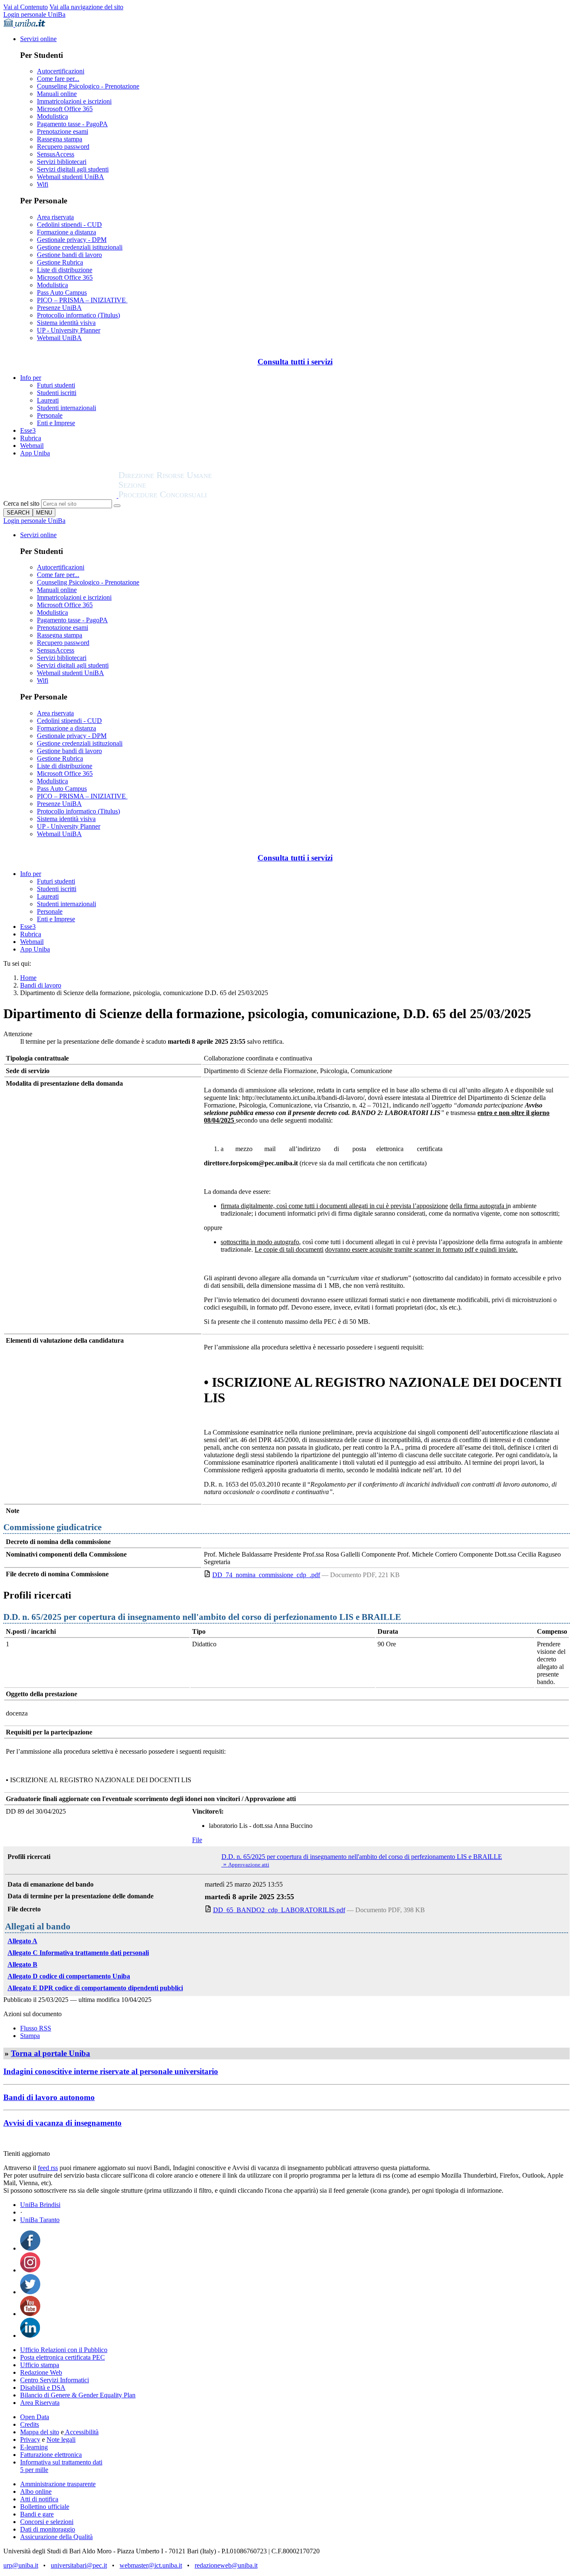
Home (28, 978)
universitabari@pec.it (79, 2565)
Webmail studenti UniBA (70, 177)
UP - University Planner (69, 330)
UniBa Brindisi (40, 2205)
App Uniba (35, 453)
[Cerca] (117, 506)
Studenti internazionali (66, 408)
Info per (31, 378)
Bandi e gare (37, 2514)
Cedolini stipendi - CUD (69, 225)
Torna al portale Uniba (51, 2053)
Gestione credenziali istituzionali (80, 247)
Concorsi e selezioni (47, 2522)
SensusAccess (56, 154)
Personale (50, 415)
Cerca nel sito (21, 503)
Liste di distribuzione (65, 270)
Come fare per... (58, 79)
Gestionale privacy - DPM (72, 240)
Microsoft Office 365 (65, 109)
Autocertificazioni (61, 71)
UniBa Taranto (40, 2220)
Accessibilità (81, 2432)
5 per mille (34, 2470)
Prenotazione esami (63, 131)
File (197, 1840)
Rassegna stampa (60, 139)
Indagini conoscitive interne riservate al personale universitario (111, 2071)
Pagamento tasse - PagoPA (72, 124)
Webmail (32, 446)
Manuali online (57, 94)
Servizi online (38, 39)
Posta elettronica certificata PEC (63, 2357)
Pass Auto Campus (62, 292)
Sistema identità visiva (66, 323)
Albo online (36, 2492)
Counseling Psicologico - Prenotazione (88, 86)
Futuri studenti (56, 385)
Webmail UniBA (59, 338)
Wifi (43, 184)
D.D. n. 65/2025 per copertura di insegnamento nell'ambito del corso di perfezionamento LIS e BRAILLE (362, 1857)
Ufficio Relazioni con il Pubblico (64, 2350)
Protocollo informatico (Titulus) (78, 315)
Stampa (30, 2036)
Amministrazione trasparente (58, 2484)
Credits (30, 2424)
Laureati (48, 400)
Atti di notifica (39, 2499)
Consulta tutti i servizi (295, 362)
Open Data (35, 2417)
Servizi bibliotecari (62, 162)
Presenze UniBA (59, 308)
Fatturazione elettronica (51, 2455)
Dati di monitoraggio (48, 2529)
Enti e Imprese (56, 423)
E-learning (34, 2447)
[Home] (185, 495)
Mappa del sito (40, 2432)
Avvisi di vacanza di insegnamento (63, 2123)
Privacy (30, 2440)
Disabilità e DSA (43, 2388)
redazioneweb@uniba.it (226, 2565)
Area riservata (55, 217)
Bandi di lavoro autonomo (49, 2097)
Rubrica (31, 438)
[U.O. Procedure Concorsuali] (61, 495)
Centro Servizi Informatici (55, 2380)
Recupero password (63, 147)
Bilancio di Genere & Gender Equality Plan (78, 2395)
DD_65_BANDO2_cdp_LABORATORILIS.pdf (279, 1910)
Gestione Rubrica (60, 262)
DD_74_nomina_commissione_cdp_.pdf (266, 1575)
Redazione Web (41, 2372)
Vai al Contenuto (26, 7)
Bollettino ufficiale (45, 2507)
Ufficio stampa (40, 2365)
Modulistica (52, 116)
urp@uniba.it (21, 2565)
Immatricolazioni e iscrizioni (74, 101)
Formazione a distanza (66, 232)
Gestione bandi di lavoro (69, 255)
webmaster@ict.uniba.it (151, 2565)
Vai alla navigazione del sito (86, 7)
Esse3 (28, 430)
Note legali (61, 2440)
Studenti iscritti (57, 393)
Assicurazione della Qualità (56, 2537)
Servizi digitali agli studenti (73, 169)
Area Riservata (40, 2403)
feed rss (48, 2168)
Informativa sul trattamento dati (61, 2462)
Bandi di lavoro (41, 985)
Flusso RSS (36, 2028)
